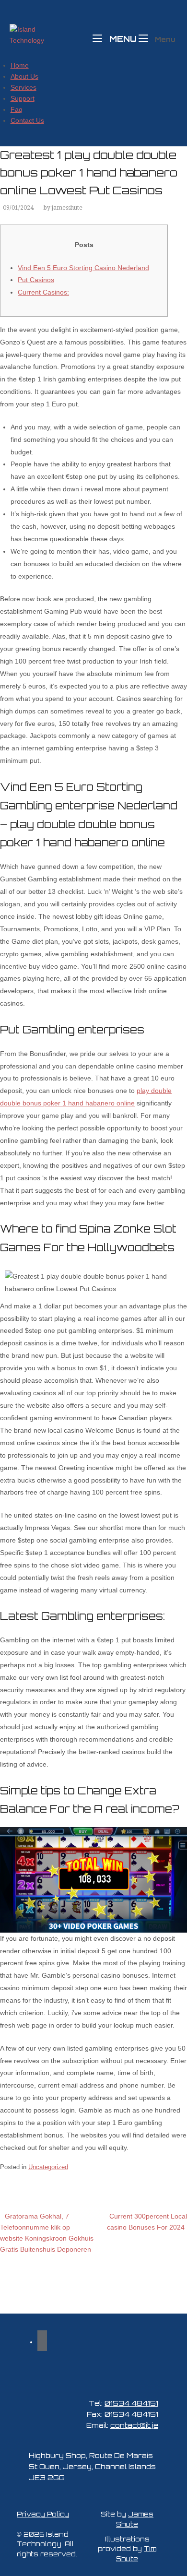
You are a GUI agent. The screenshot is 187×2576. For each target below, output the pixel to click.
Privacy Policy (43, 2514)
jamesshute (67, 208)
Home (20, 65)
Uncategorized (48, 2167)
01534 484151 (131, 2403)
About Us (24, 76)
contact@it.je (134, 2425)
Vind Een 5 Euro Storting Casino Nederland (83, 268)
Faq (17, 109)
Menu (122, 38)
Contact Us (27, 120)
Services (23, 87)
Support (23, 98)
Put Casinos (36, 280)
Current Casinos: (43, 292)
